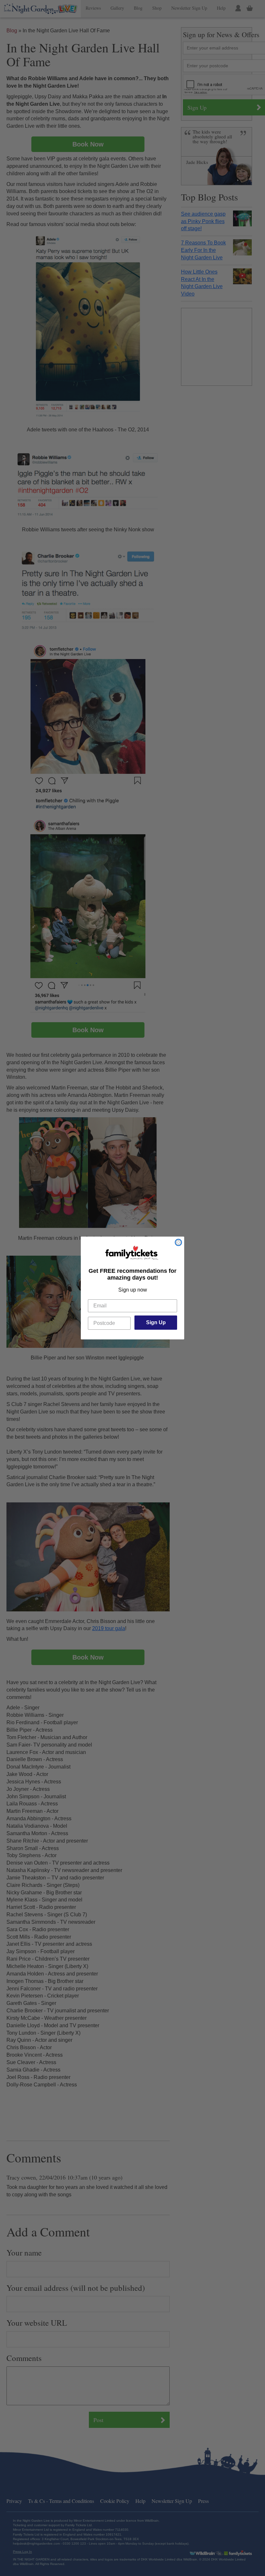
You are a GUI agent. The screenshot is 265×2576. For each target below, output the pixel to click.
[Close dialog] (178, 1242)
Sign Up (156, 1322)
